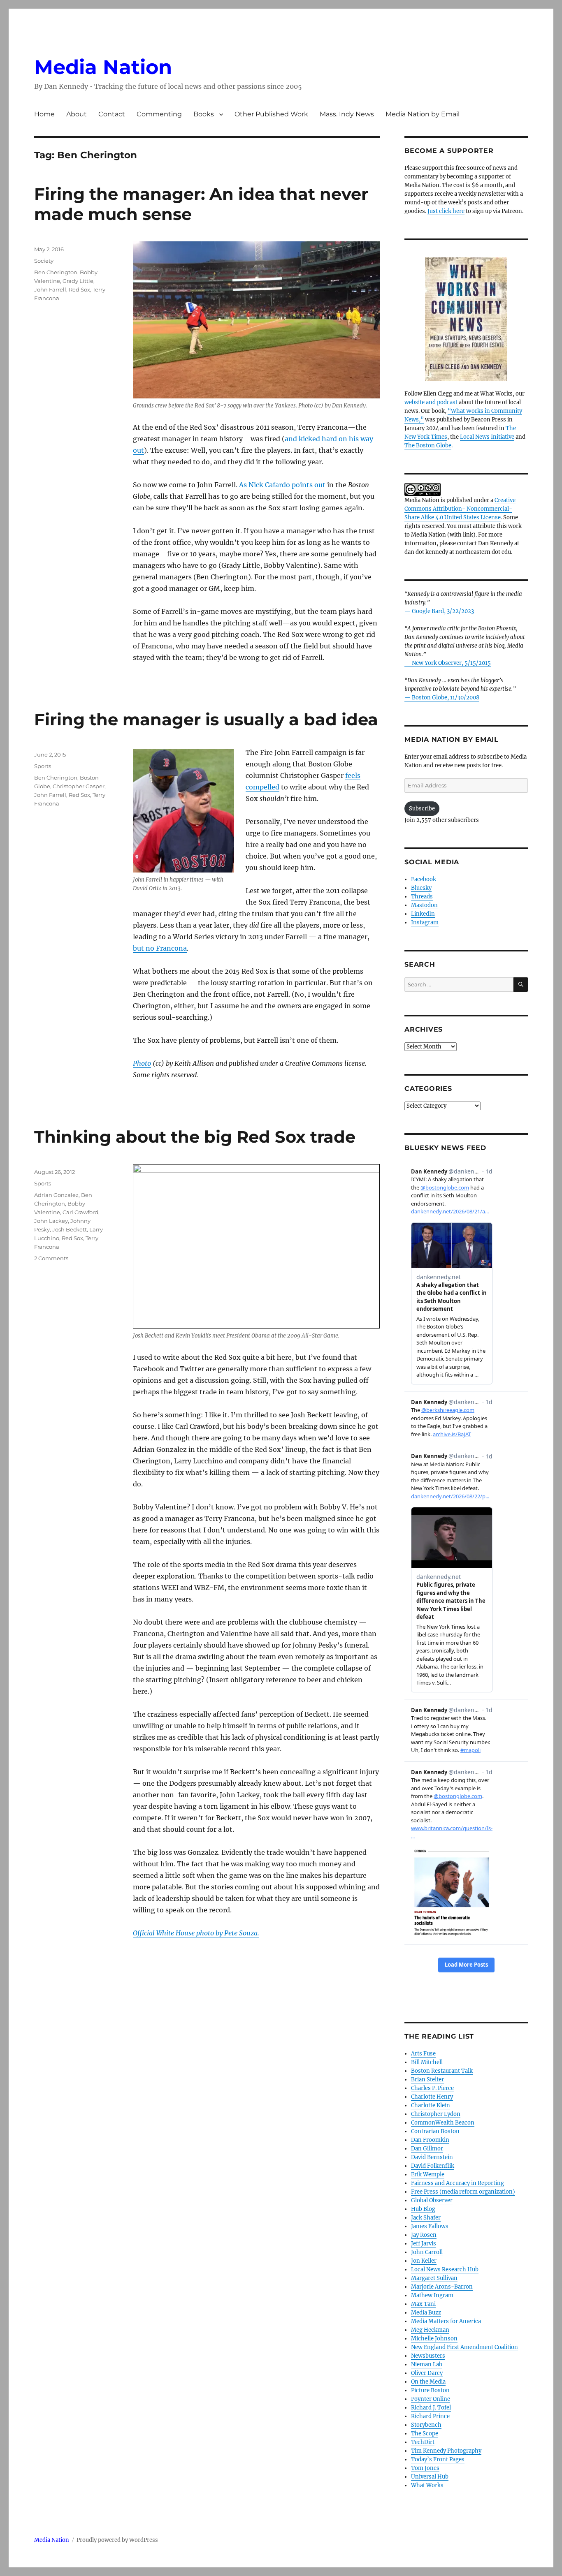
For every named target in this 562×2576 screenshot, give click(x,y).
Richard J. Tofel (431, 2408)
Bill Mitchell (427, 2062)
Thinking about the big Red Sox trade (195, 1137)
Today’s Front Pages (438, 2459)
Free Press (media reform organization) (463, 2192)
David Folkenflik (433, 2166)
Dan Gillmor (427, 2149)
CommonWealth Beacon (443, 2123)
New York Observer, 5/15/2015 (451, 663)
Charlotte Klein (431, 2105)
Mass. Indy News (347, 114)
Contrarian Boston (435, 2131)
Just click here (446, 211)
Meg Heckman (430, 2330)
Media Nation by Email (423, 114)
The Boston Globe (428, 446)
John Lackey (51, 1221)
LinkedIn (423, 914)
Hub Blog (423, 2209)
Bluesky (421, 888)
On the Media (428, 2382)
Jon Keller (424, 2261)
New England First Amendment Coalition (464, 2347)
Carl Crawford (80, 1212)
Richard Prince (430, 2416)
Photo (142, 1063)
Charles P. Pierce (432, 2088)
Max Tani (423, 2304)
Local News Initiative (487, 437)
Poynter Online (431, 2399)
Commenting (159, 114)
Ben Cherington (56, 272)
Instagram (425, 922)
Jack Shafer (426, 2218)
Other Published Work (271, 114)
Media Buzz (426, 2313)
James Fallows (430, 2226)
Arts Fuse (423, 2054)
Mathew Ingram (432, 2295)
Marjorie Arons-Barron (442, 2287)
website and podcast (431, 402)
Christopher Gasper (79, 786)
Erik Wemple (428, 2174)
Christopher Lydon (436, 2114)
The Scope (425, 2434)
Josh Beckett (70, 1229)
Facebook (424, 879)
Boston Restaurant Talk (442, 2071)
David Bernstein (432, 2157)
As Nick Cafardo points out (282, 485)
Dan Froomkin (430, 2140)
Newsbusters (428, 2356)
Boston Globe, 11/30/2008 (446, 698)
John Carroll (427, 2252)
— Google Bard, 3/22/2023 (439, 611)
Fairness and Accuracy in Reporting (457, 2183)
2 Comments (51, 1258)
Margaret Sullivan (434, 2278)
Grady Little (78, 281)
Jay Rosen (424, 2235)
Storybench (426, 2425)
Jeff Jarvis (424, 2244)
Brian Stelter (427, 2080)
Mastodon (424, 905)
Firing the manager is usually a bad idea (206, 719)
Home (44, 114)
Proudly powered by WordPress (117, 2540)
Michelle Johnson (434, 2339)
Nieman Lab (427, 2364)
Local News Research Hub (445, 2269)
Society (44, 261)
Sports (43, 766)
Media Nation (103, 67)
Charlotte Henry (432, 2097)
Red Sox (79, 289)
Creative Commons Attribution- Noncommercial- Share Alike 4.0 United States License (460, 509)
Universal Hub (430, 2477)
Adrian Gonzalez (56, 1195)
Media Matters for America (446, 2321)
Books (204, 114)
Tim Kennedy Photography (446, 2451)
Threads (422, 897)
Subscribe (422, 809)
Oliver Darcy (427, 2373)
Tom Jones (425, 2468)
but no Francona (160, 948)
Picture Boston (430, 2390)
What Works (427, 2485)
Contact (112, 114)
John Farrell (50, 289)
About (77, 114)
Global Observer (432, 2200)
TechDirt (423, 2442)
